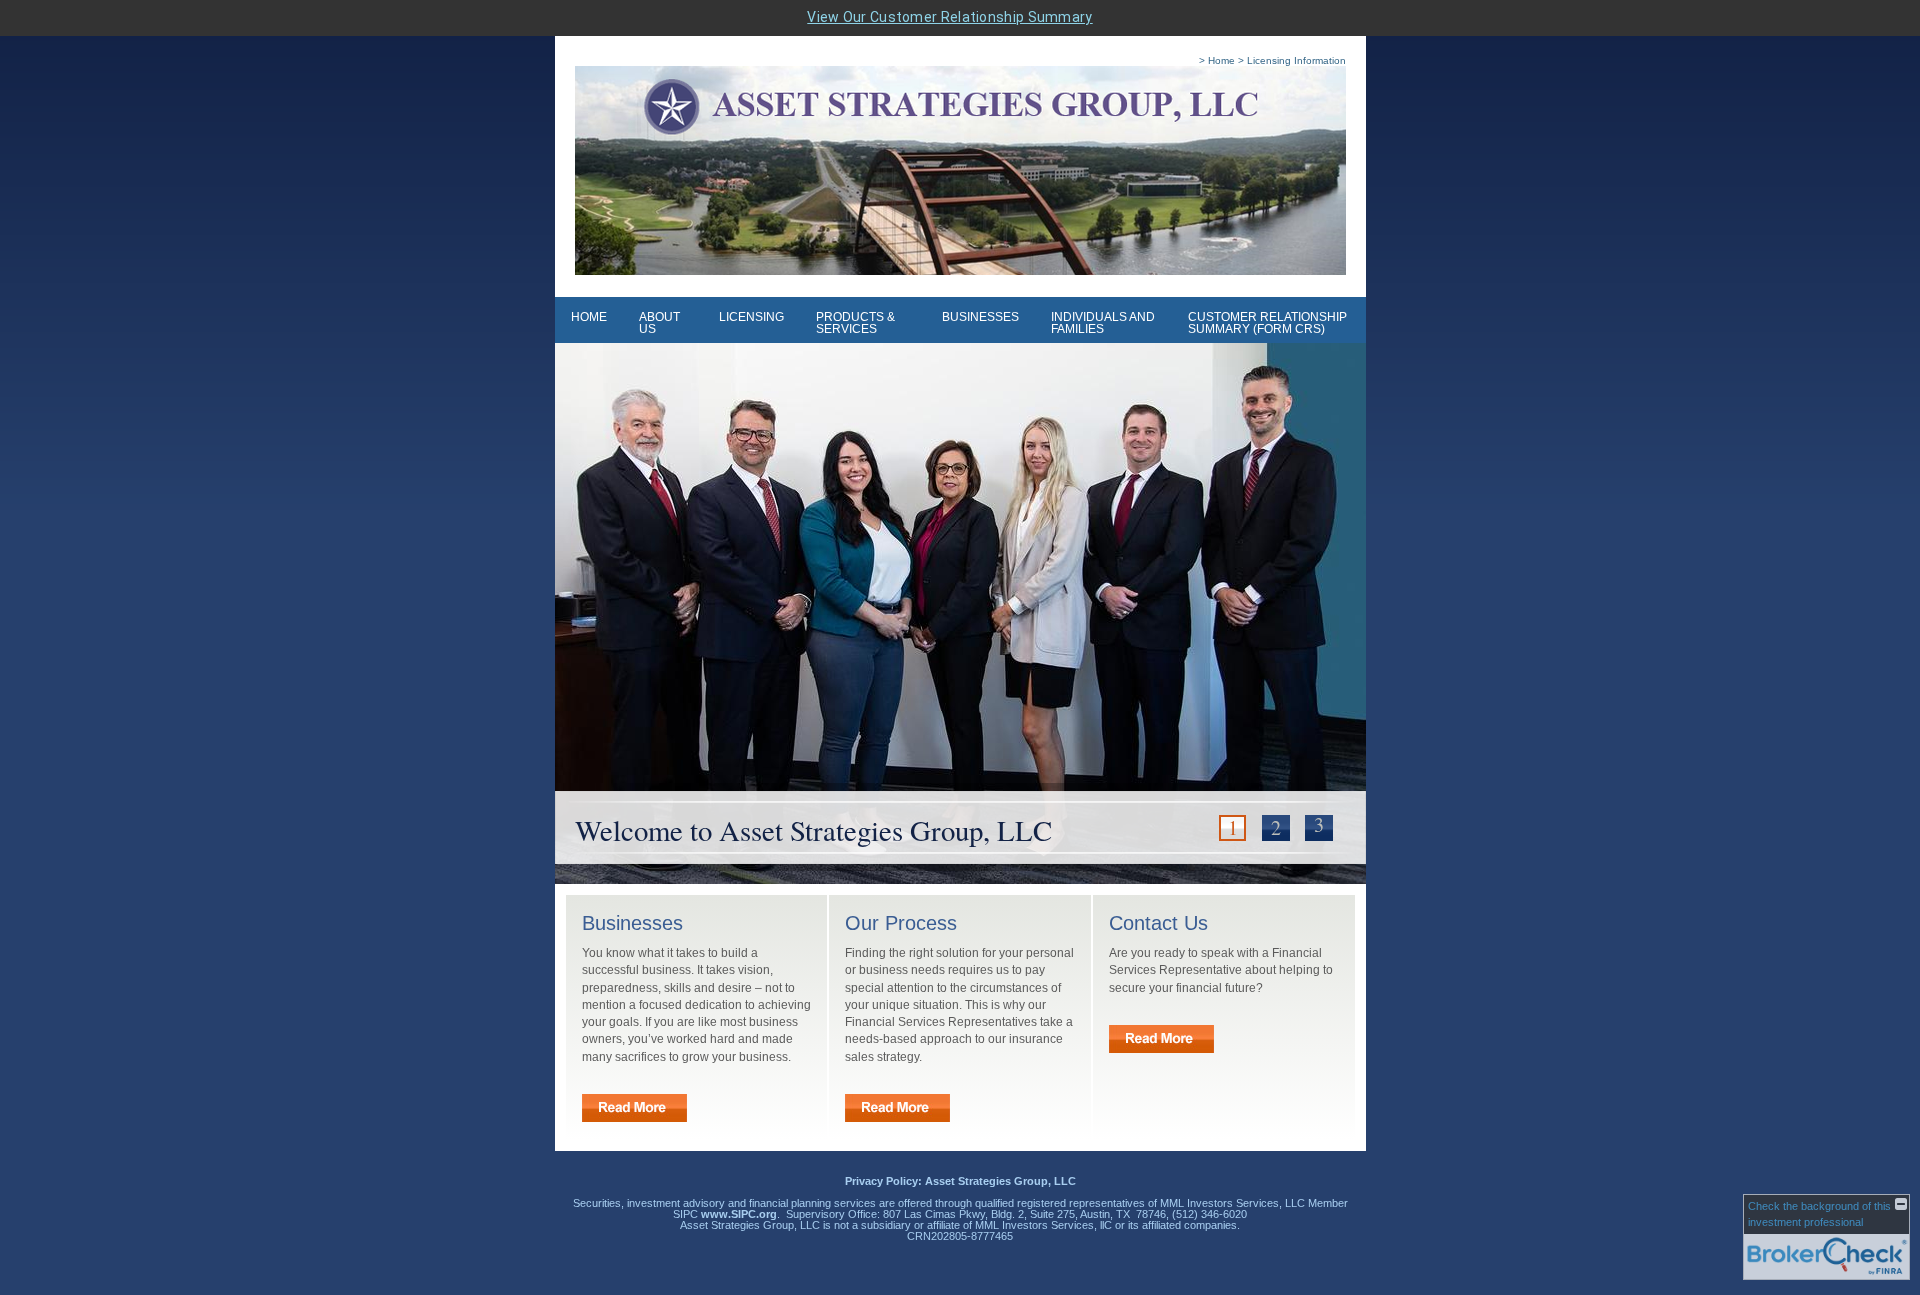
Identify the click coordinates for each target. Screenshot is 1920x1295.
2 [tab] (1276, 828)
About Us (659, 323)
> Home (1217, 60)
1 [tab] (1233, 828)
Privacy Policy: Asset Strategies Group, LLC (960, 1181)
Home (589, 317)
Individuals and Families (1103, 323)
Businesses (980, 317)
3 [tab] (1319, 825)
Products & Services (855, 323)
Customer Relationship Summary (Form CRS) (1267, 323)
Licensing (751, 317)
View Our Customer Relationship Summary (949, 17)
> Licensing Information (1292, 60)
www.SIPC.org (739, 1214)
